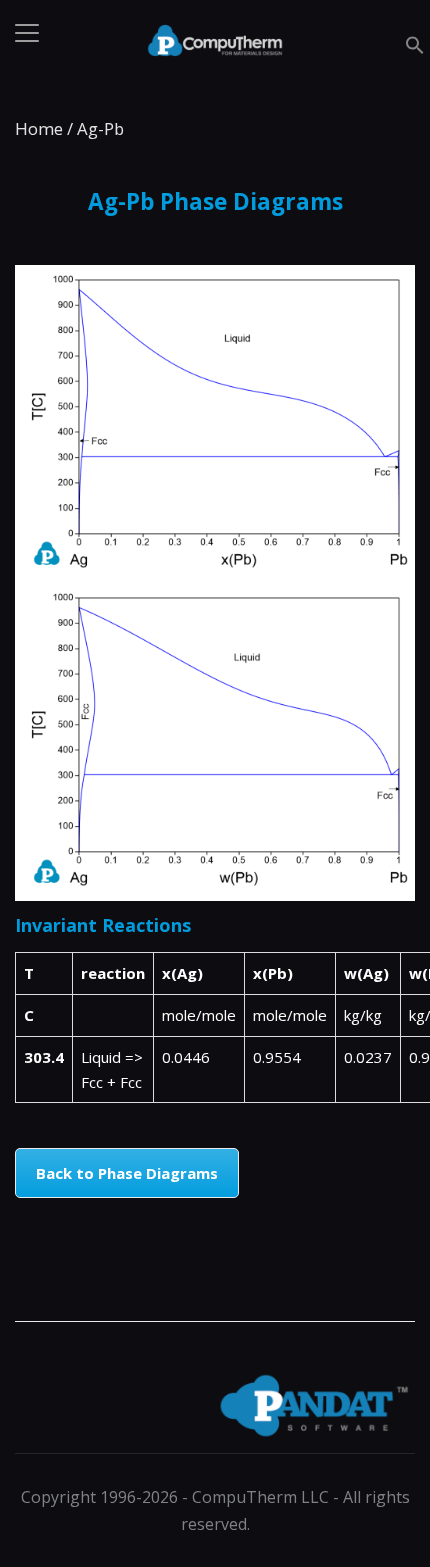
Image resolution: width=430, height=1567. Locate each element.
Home (39, 128)
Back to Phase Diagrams (127, 1173)
